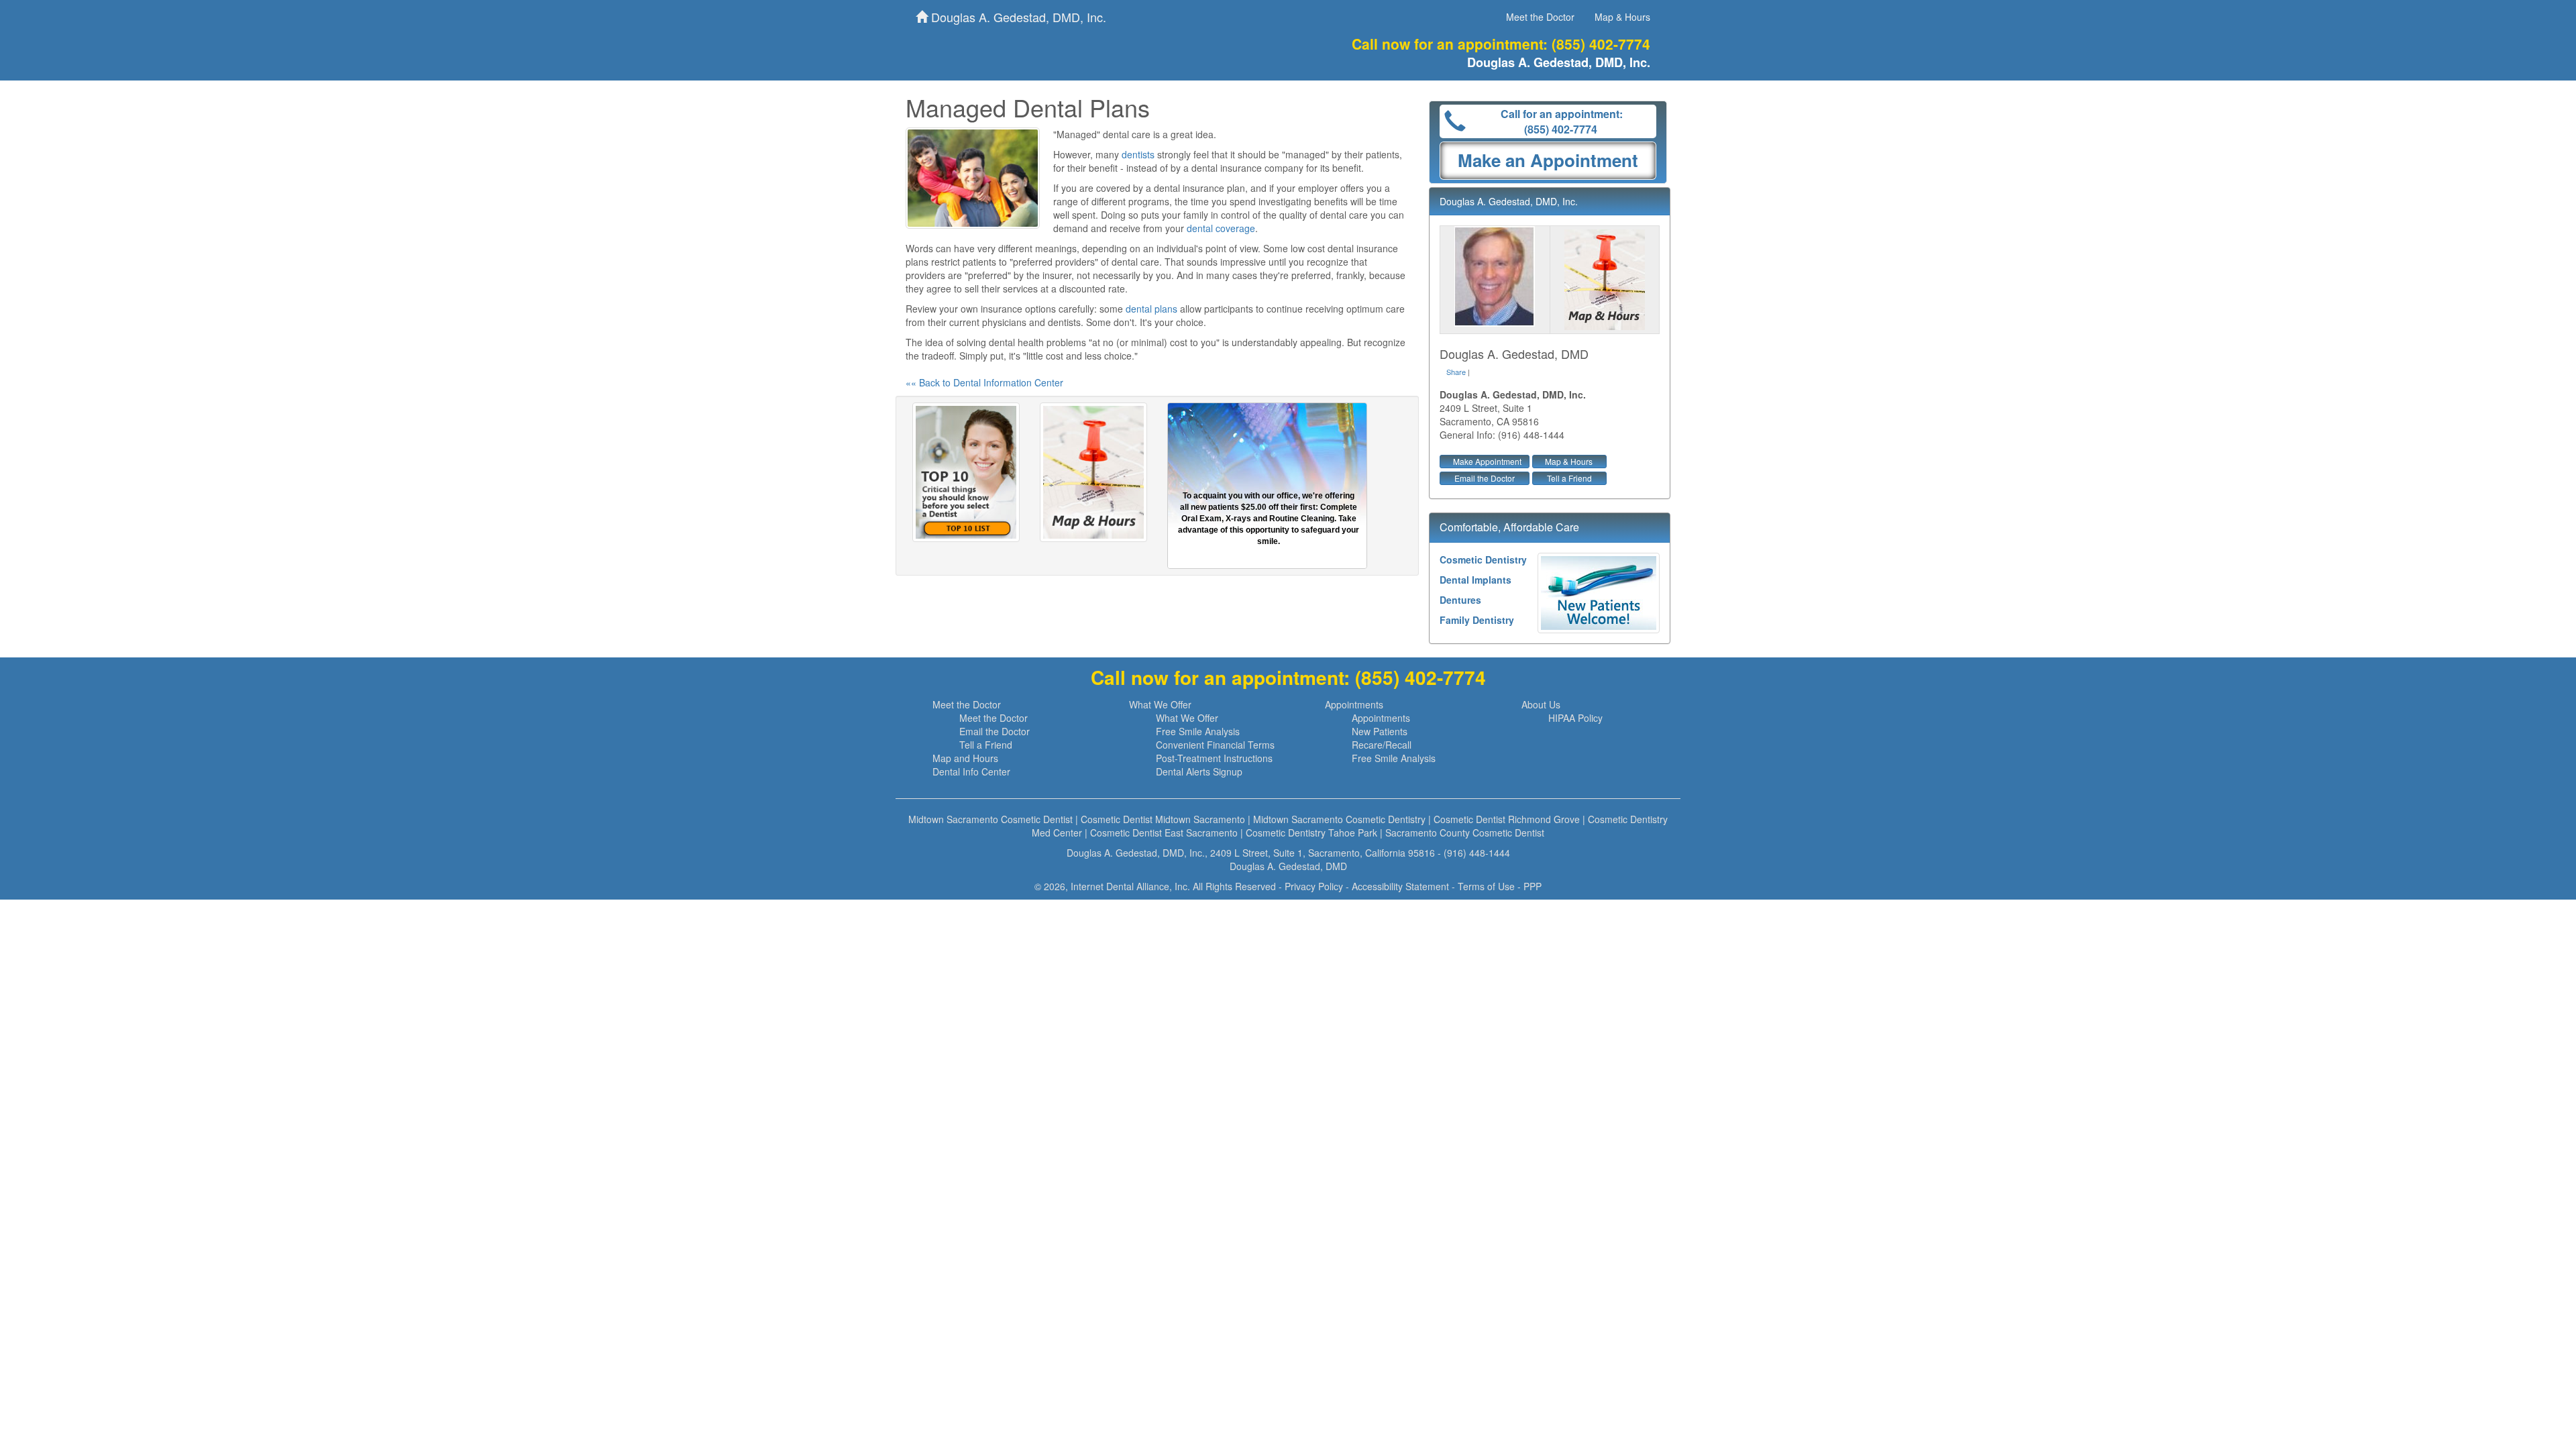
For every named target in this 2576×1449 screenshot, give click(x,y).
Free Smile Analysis (1198, 731)
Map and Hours (965, 758)
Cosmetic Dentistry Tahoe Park (1311, 833)
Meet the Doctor (1540, 17)
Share (1456, 372)
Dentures (1460, 600)
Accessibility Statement (1400, 886)
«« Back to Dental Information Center (984, 382)
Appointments (1354, 704)
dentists (1138, 154)
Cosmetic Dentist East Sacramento (1164, 833)
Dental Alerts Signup (1199, 771)
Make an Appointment (1548, 160)
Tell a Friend (1569, 478)
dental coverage (1221, 228)
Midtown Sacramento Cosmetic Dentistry (1339, 819)
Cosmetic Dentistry (1483, 559)
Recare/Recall (1382, 745)
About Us (1541, 704)
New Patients (1380, 731)
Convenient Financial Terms (1215, 745)
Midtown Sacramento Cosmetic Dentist (990, 819)
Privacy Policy (1314, 886)
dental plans (1151, 309)
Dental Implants (1475, 580)
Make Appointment (1487, 461)
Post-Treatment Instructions (1214, 758)
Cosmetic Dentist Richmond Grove (1507, 819)
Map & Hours (1622, 17)
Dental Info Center (971, 771)
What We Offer (1160, 704)
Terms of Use (1486, 886)
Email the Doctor (1485, 478)
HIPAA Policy (1575, 718)
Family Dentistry (1477, 620)
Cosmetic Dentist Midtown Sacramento (1163, 819)
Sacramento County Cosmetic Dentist (1465, 833)
